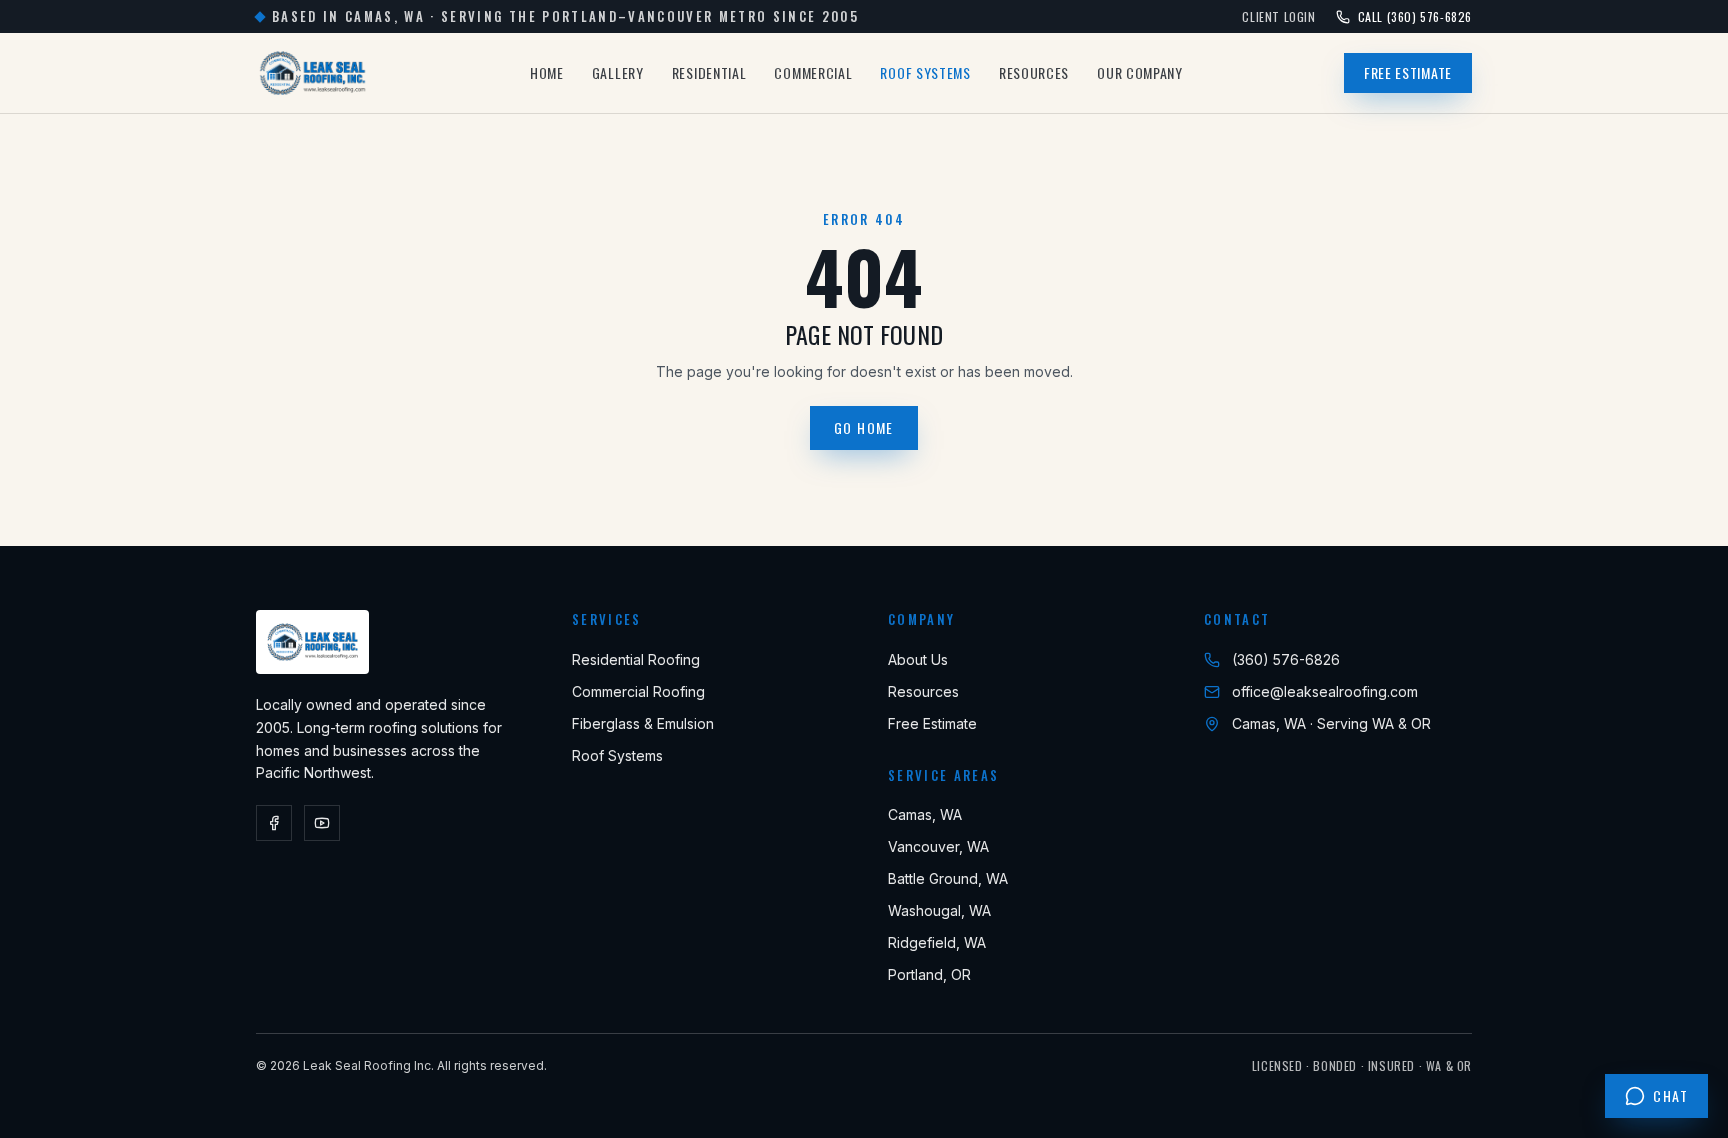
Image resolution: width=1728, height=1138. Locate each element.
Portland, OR (929, 974)
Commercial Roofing (638, 691)
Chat (1670, 1095)
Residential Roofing (636, 659)
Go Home (864, 427)
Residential (709, 73)
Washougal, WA (939, 910)
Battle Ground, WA (948, 878)
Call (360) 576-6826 (1415, 17)
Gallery (618, 73)
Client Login (1278, 17)
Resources (1034, 73)
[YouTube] (322, 823)
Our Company (1140, 73)
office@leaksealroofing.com (1325, 691)
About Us (918, 659)
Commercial (813, 73)
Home (547, 73)
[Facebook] (274, 823)
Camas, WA (925, 814)
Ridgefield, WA (937, 942)
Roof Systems (925, 73)
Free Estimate (1408, 72)
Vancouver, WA (938, 846)
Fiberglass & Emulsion (643, 723)
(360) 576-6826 (1286, 659)
